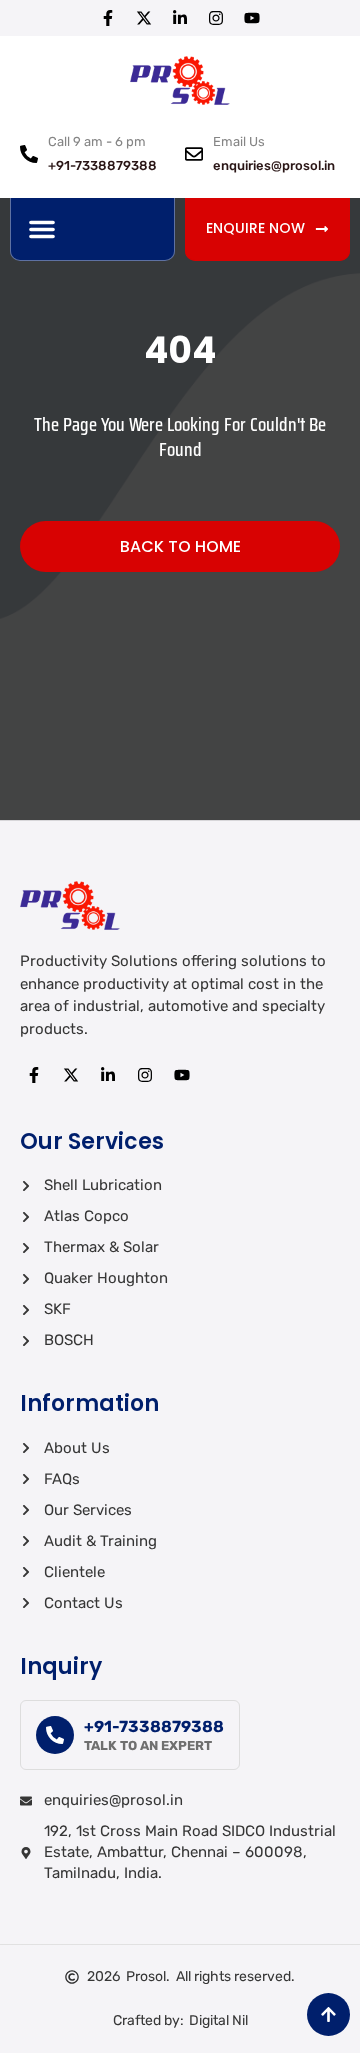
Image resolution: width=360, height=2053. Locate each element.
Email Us (239, 141)
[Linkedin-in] (180, 18)
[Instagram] (216, 18)
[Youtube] (252, 18)
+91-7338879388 (154, 1726)
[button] (42, 229)
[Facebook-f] (108, 18)
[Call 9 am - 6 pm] (29, 154)
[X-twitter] (144, 18)
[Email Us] (194, 154)
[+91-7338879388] (55, 1735)
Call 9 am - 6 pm (97, 141)
